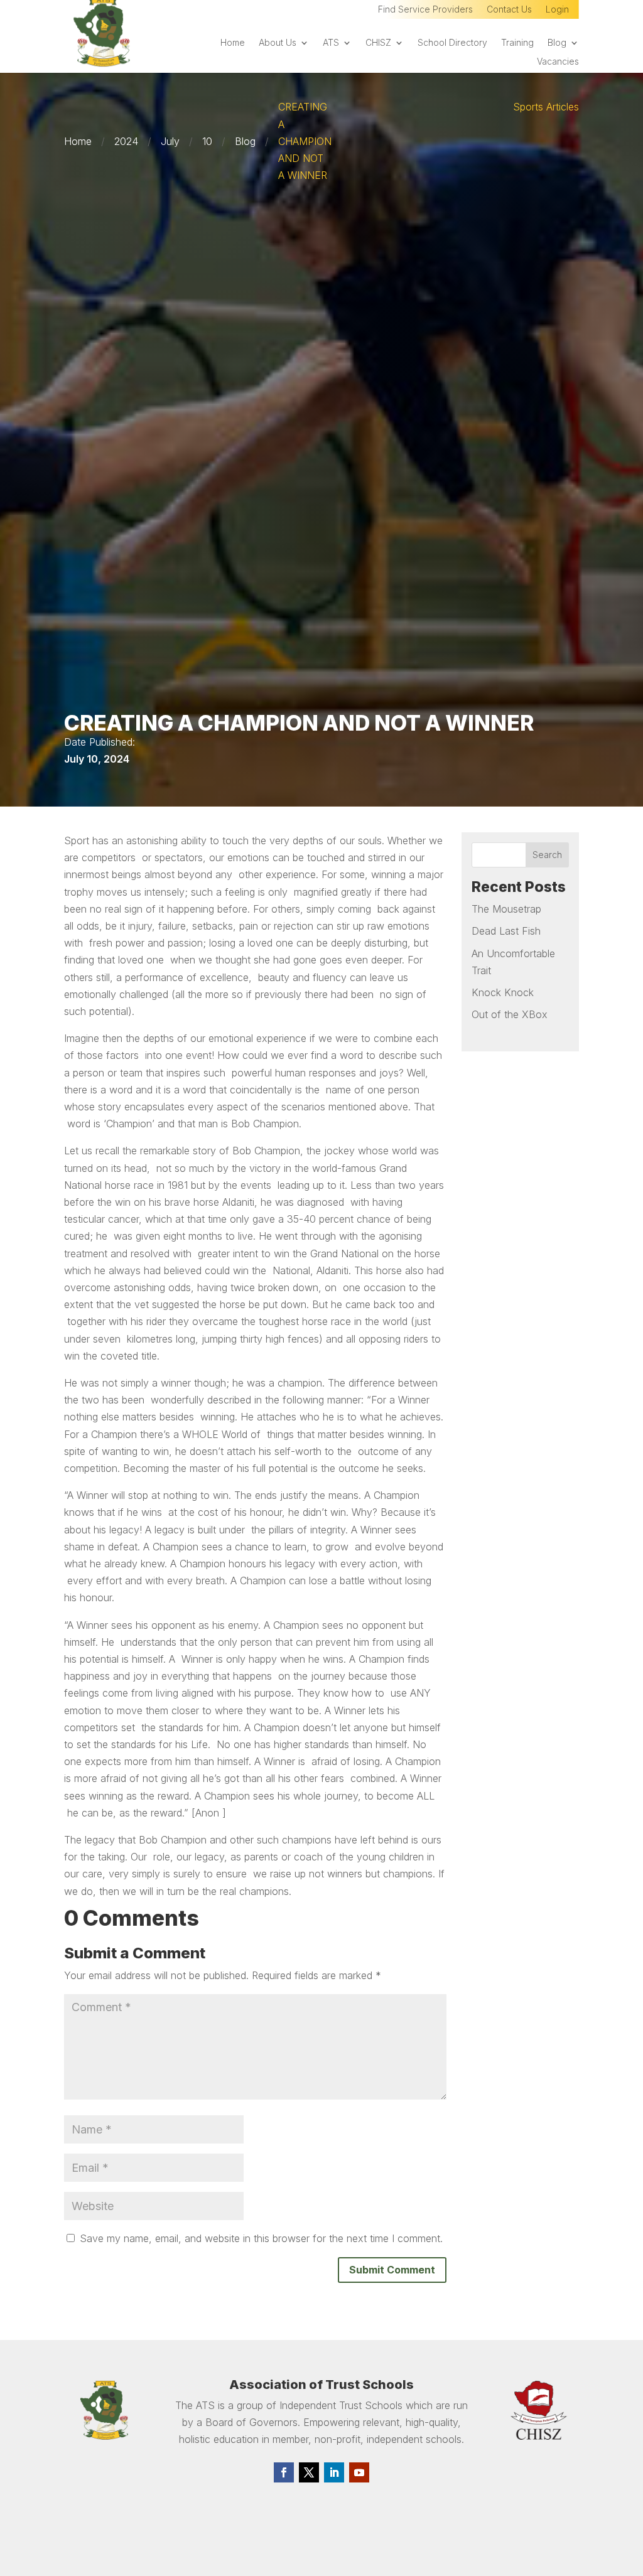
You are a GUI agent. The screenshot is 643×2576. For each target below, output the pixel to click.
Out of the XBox (510, 1014)
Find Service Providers (425, 10)
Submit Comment (392, 2270)
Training (517, 43)
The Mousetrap (506, 909)
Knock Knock (503, 992)
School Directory (452, 43)
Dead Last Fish (506, 931)
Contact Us (509, 10)
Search (547, 855)
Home (233, 43)
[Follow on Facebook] (284, 2472)
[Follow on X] (309, 2472)
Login (557, 10)
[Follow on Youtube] (359, 2472)
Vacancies (558, 62)
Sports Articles (546, 107)
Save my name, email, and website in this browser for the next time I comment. (261, 2238)
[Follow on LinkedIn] (334, 2472)
